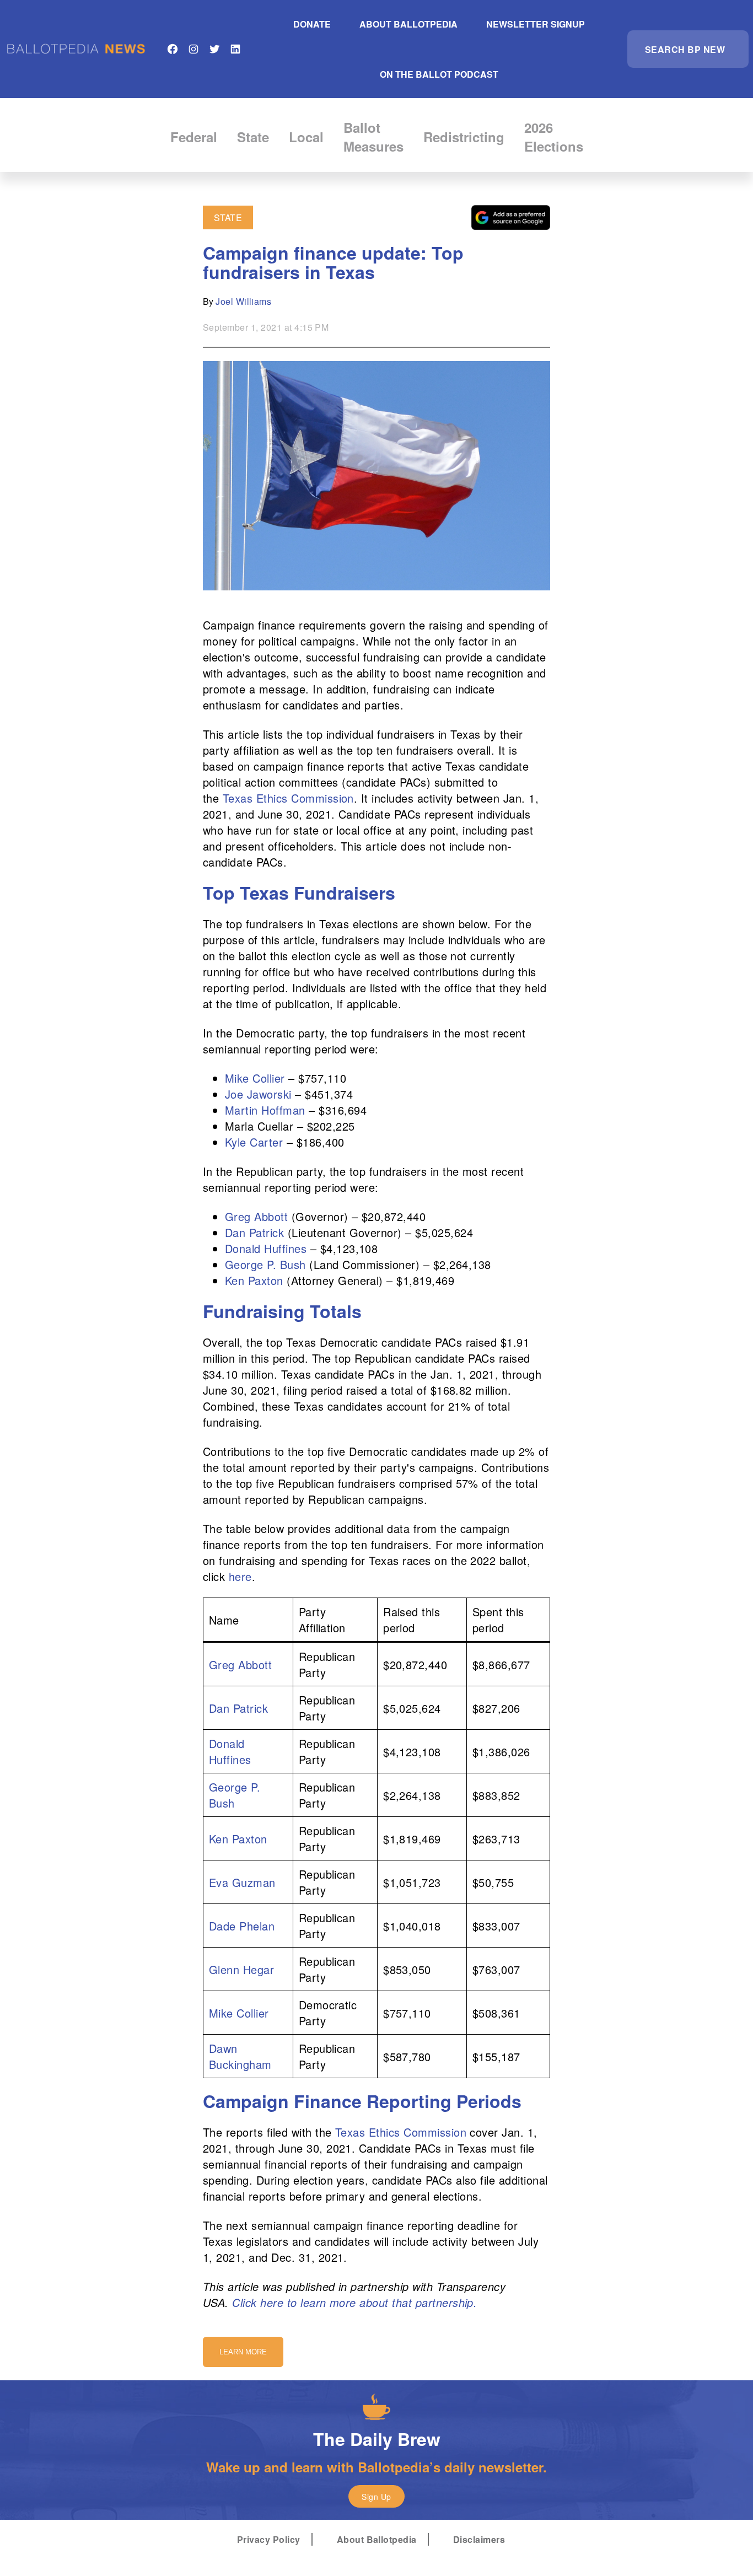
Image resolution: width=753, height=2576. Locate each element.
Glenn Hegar (241, 1969)
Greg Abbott (256, 1216)
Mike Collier (255, 1078)
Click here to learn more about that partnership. (354, 2302)
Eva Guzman (242, 1882)
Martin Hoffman (265, 1110)
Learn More (243, 2352)
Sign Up (376, 2497)
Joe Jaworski (258, 1094)
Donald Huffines (266, 1248)
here (240, 1576)
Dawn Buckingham (240, 2056)
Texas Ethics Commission (288, 798)
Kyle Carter (254, 1142)
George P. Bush (265, 1264)
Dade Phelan (242, 1926)
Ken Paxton (254, 1280)
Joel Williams (243, 301)
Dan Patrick (254, 1232)
